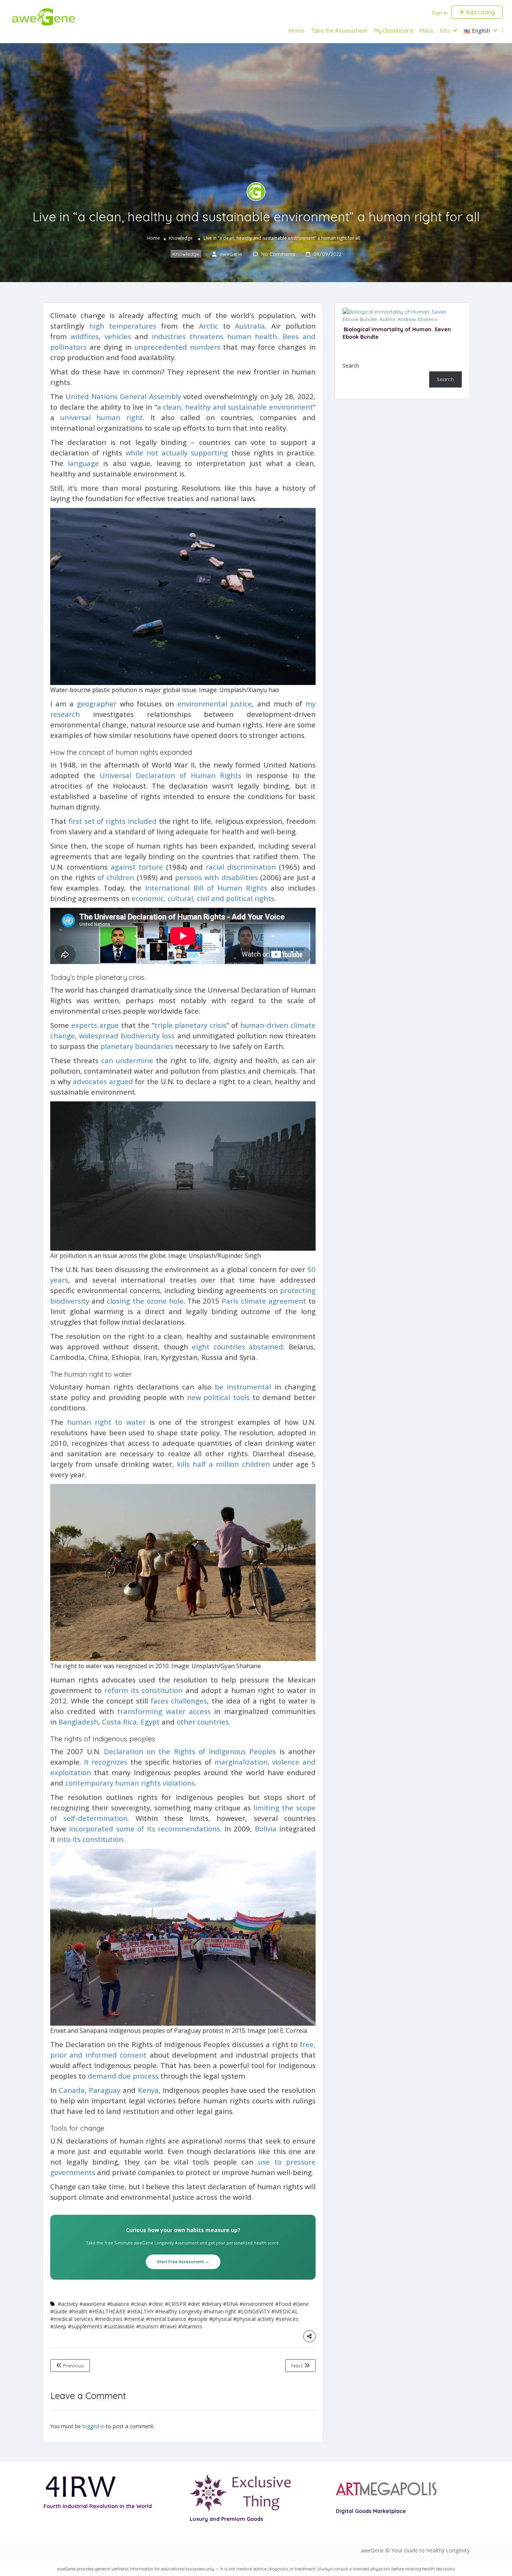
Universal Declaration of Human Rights (171, 775)
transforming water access (164, 1711)
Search (351, 366)
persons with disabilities (216, 877)
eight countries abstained (237, 1347)
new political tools (218, 1397)
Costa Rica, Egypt (131, 1722)
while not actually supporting (177, 453)
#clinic (156, 2304)
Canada (72, 2090)
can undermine (127, 1060)
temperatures (133, 326)
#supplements (85, 2326)
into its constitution (90, 1839)
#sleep (58, 2326)
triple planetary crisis (191, 1025)
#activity (68, 2304)
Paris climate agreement (264, 1301)
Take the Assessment (339, 31)
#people (198, 2319)
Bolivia (266, 1829)
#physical (220, 2319)
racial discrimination (241, 867)
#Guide (59, 2311)
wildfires (85, 336)
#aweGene (93, 2304)
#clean (139, 2304)
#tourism (147, 2326)
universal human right (102, 417)
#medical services (72, 2319)
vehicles (118, 336)
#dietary (212, 2304)
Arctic (209, 326)
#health (78, 2311)
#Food (283, 2304)
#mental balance (166, 2319)
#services (287, 2319)
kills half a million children (223, 1464)
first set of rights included (113, 821)
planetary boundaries (137, 1046)
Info (445, 31)
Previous (73, 2366)
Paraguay (105, 2090)
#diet (194, 2304)
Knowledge (181, 238)
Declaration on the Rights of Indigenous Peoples (190, 1751)
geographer (97, 704)
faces (159, 1701)
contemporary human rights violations (130, 1783)
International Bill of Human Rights (206, 888)
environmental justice (215, 704)
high (97, 326)
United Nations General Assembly (123, 396)
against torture (137, 867)
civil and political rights (236, 898)
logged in (94, 2426)
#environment (257, 2304)
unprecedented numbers (177, 347)
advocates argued (103, 1081)
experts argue (95, 1025)
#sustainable (119, 2326)
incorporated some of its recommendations (144, 1829)
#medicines (109, 2319)
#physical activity (254, 2319)
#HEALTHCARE (107, 2311)
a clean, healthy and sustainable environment (235, 407)
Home (296, 31)
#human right (220, 2311)
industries (169, 336)
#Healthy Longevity (179, 2311)
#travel (168, 2326)
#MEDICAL (285, 2311)
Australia (250, 326)
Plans (426, 31)
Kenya (148, 2090)
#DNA (231, 2304)
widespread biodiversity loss (127, 1036)
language (83, 463)
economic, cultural (162, 898)
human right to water (106, 1422)
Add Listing (480, 12)
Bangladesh (78, 1722)
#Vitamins (190, 2326)
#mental (134, 2319)
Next (298, 2366)
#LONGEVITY (254, 2311)
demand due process (123, 2076)
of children (116, 877)
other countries (203, 1722)
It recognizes (106, 1762)
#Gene (301, 2304)
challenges (189, 1701)
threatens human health (234, 336)
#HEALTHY (140, 2311)
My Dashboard (393, 31)
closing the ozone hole (145, 1301)
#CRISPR (176, 2304)
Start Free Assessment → (183, 2262)
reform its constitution (144, 1690)
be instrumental (243, 1387)
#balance (118, 2304)
